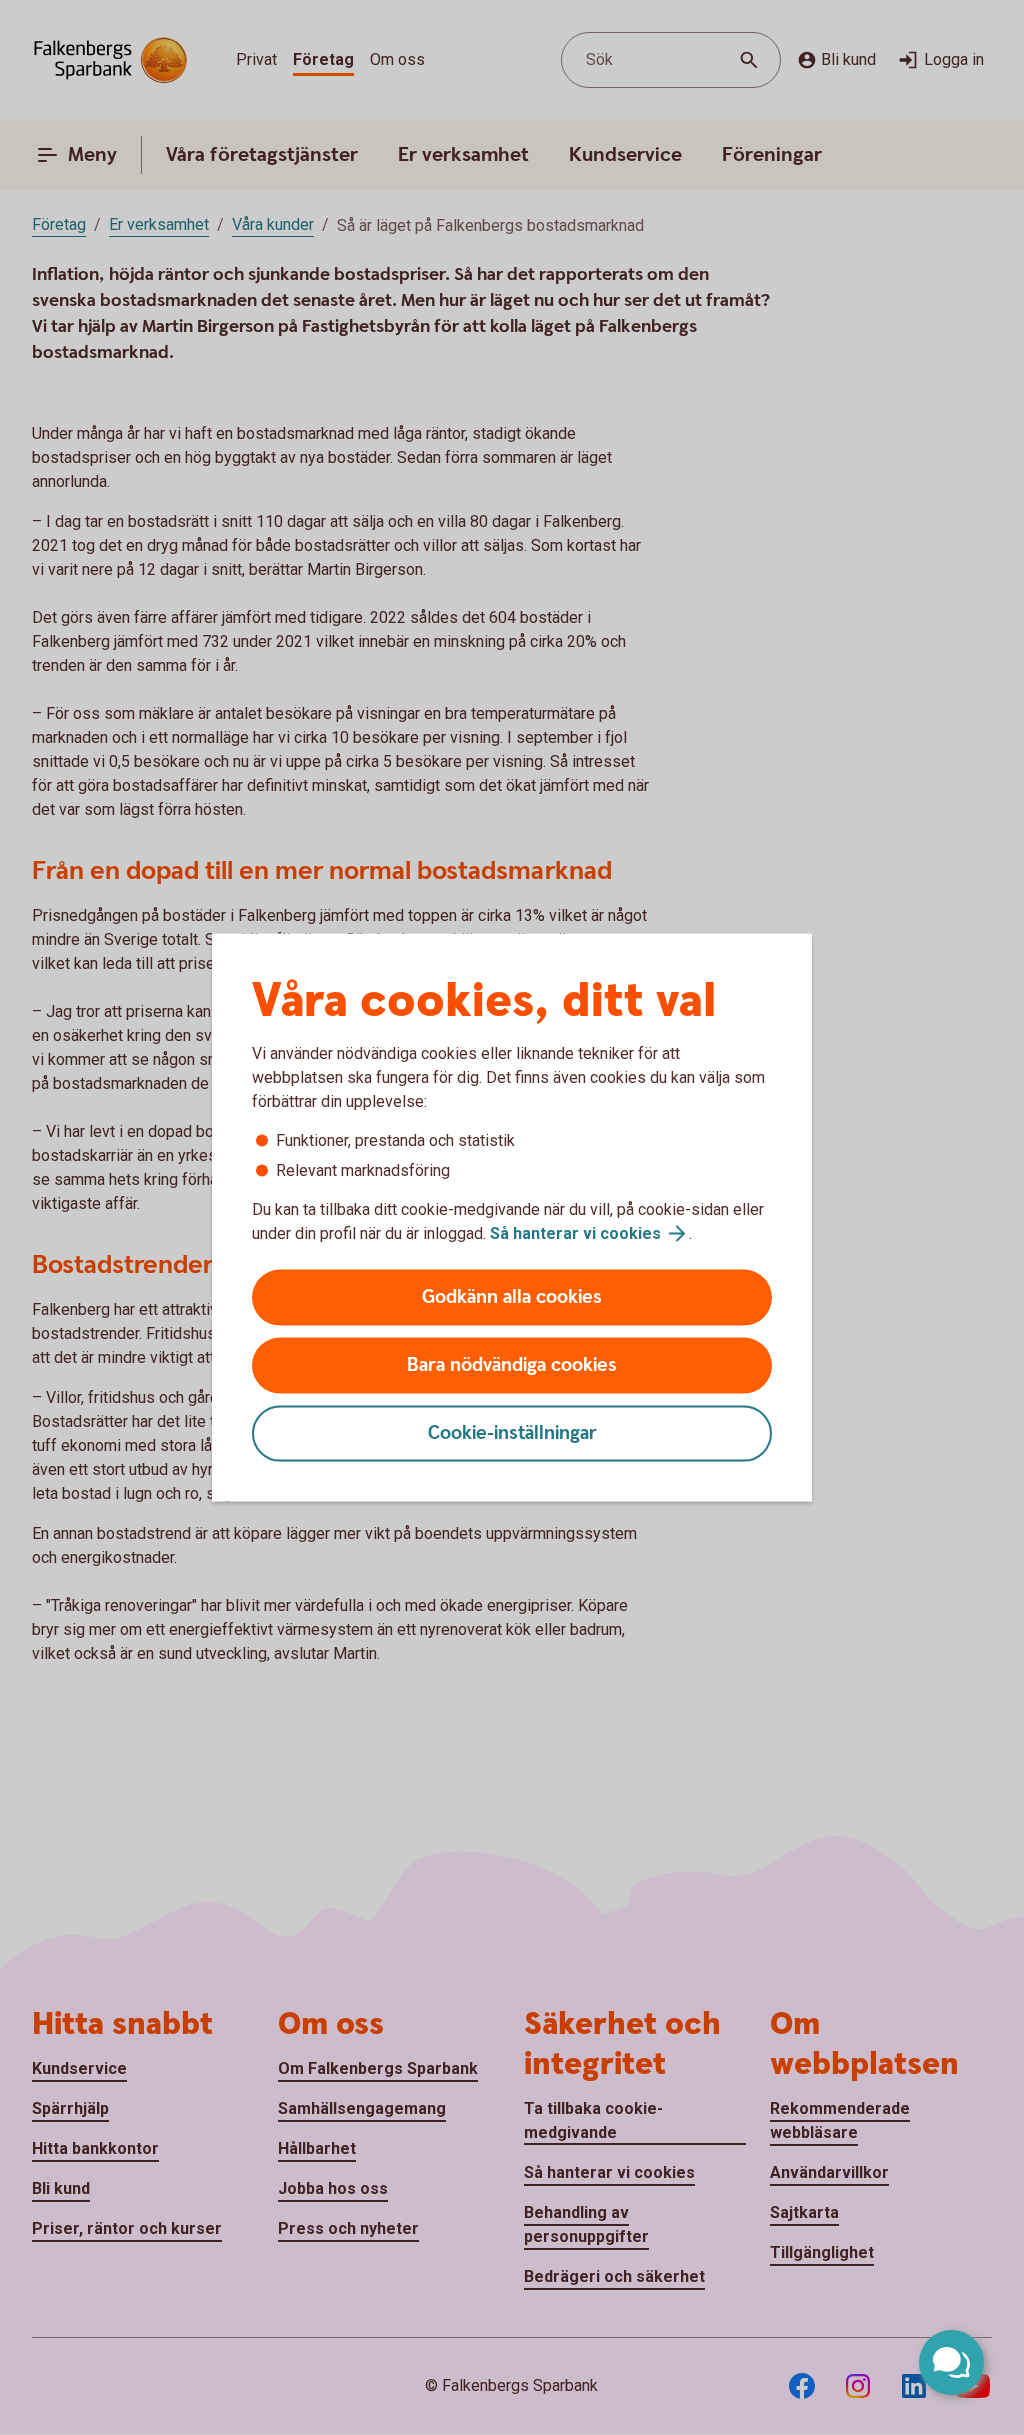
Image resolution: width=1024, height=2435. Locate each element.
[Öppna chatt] (951, 2362)
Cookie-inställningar (512, 1433)
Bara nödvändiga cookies (512, 1365)
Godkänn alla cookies (512, 1297)
